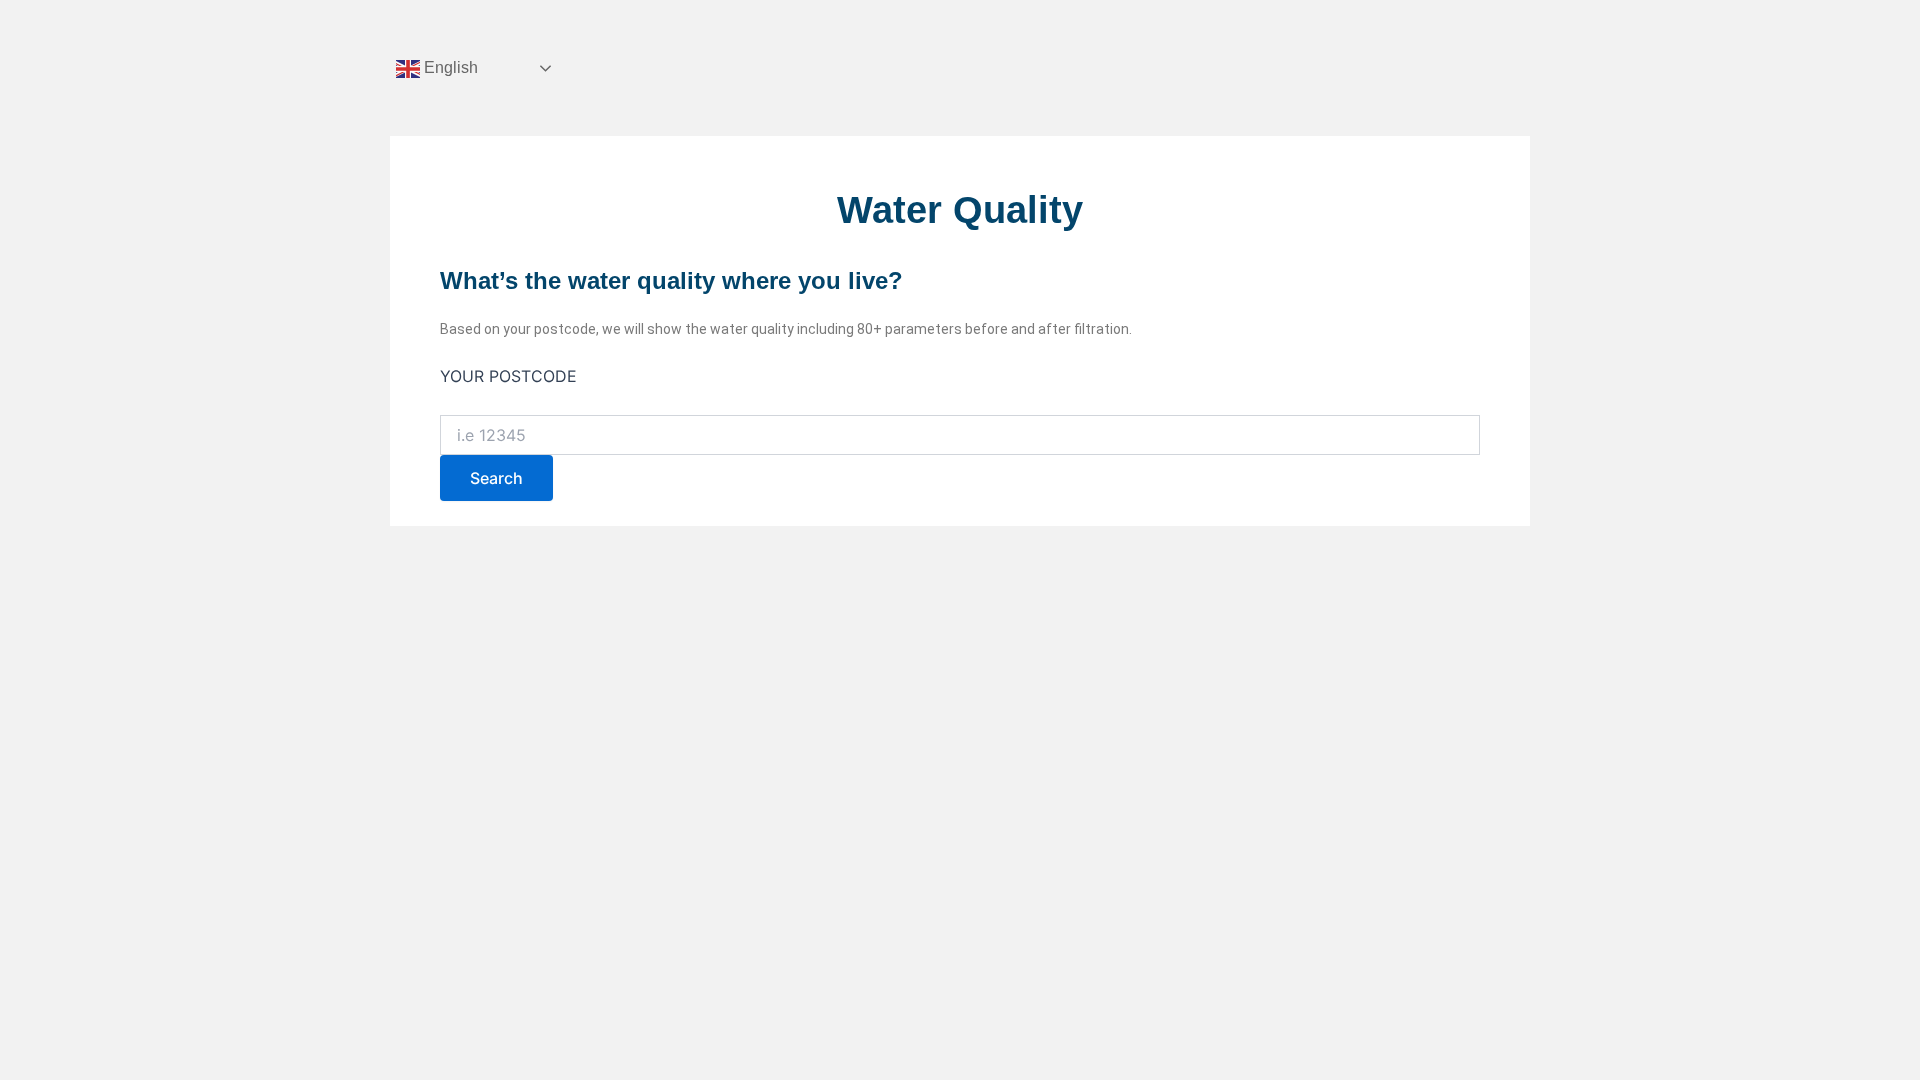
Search (496, 478)
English (449, 67)
